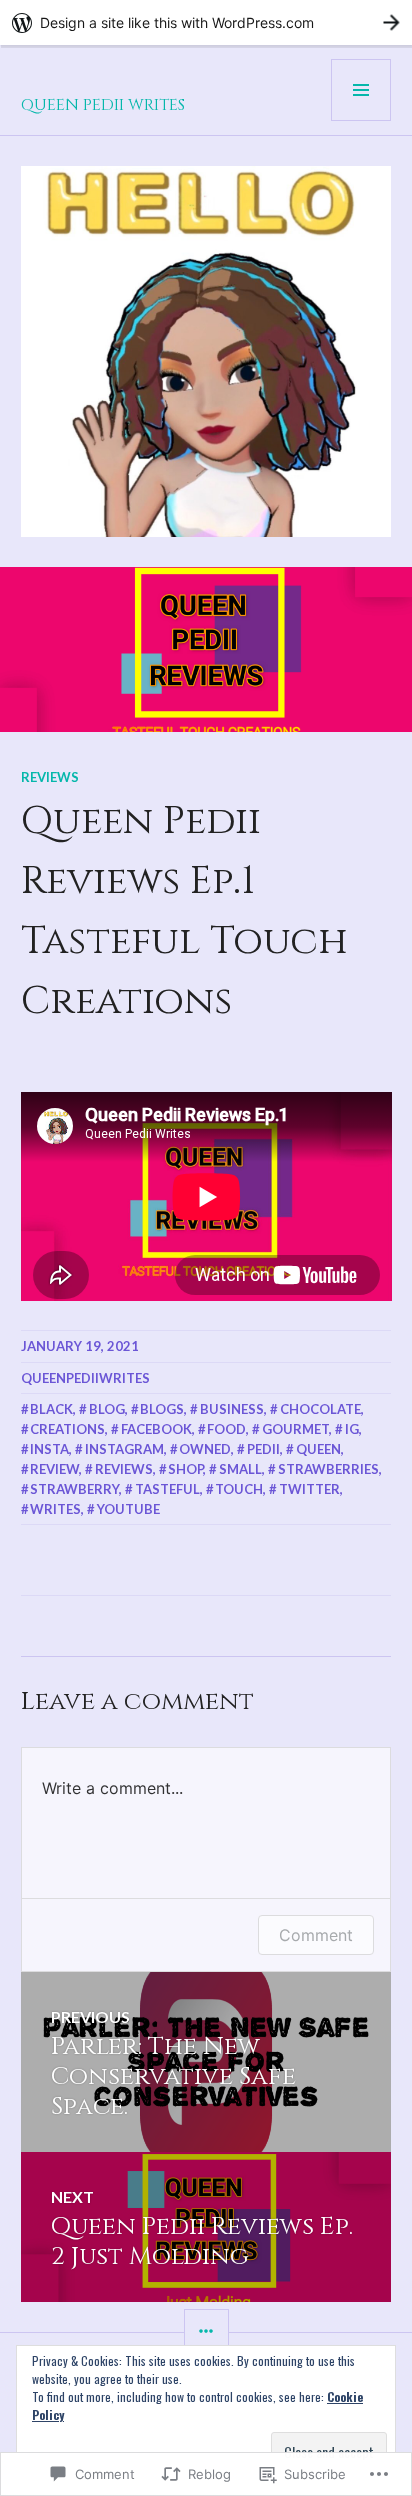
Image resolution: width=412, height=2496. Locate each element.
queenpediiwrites (85, 1378)
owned (205, 1449)
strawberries (328, 1469)
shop (185, 1469)
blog (107, 1409)
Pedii (263, 1449)
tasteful (167, 1489)
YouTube (128, 1509)
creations (67, 1429)
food (226, 1429)
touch (239, 1489)
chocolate (320, 1409)
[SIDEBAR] (206, 2331)
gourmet (295, 1429)
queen (318, 1449)
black (51, 1409)
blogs (162, 1409)
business (232, 1409)
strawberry (74, 1489)
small (240, 1469)
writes (55, 1509)
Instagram (124, 1449)
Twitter (309, 1489)
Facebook (156, 1429)
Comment (316, 1935)
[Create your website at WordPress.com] (206, 22)
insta (49, 1449)
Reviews (50, 777)
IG (352, 1429)
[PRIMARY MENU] (361, 90)
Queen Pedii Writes (103, 105)
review (54, 1469)
